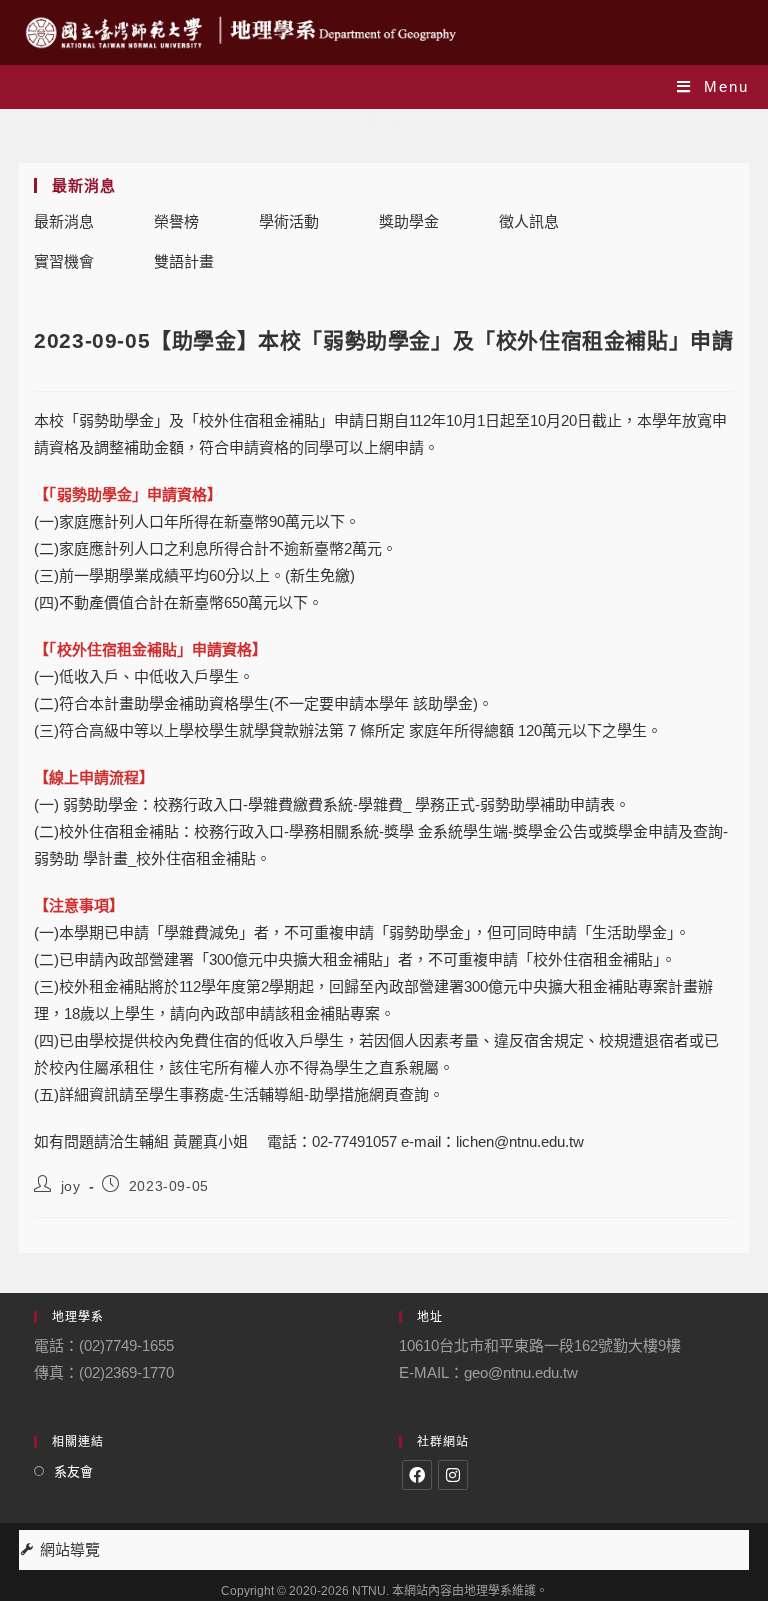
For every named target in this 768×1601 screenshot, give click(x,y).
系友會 (73, 1471)
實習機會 (64, 261)
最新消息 (64, 221)
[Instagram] (453, 1475)
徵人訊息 (529, 221)
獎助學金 (409, 221)
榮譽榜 (176, 221)
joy (71, 1186)
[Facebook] (417, 1475)
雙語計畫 (184, 261)
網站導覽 (70, 1549)
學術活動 (289, 221)
